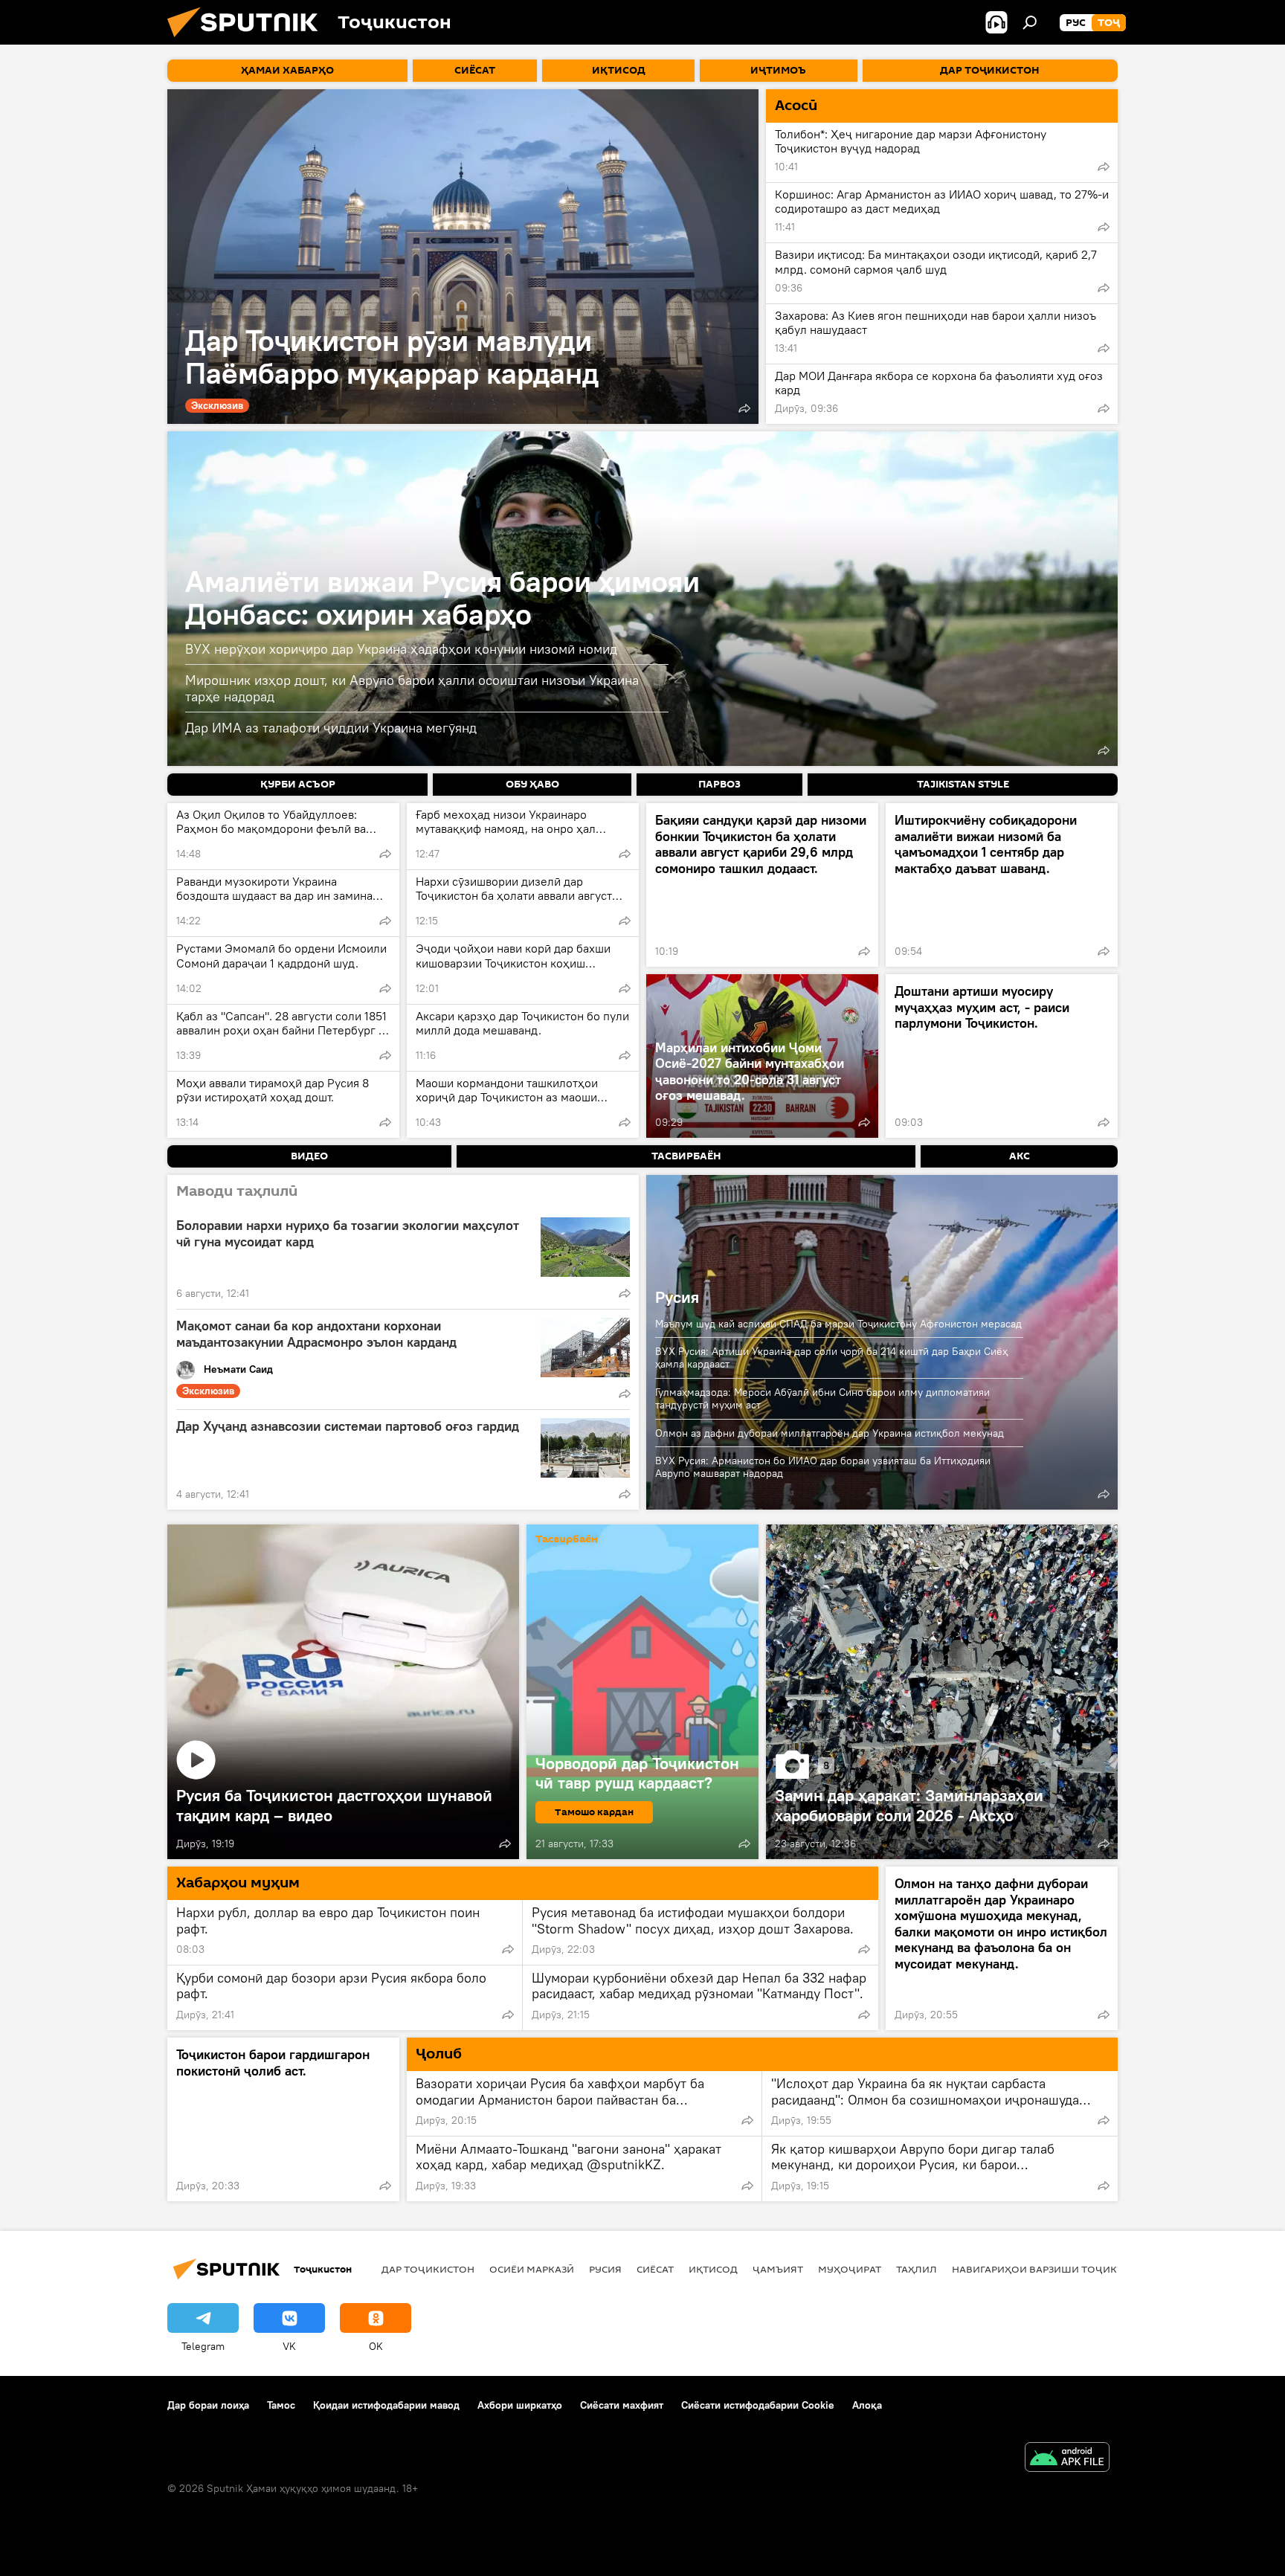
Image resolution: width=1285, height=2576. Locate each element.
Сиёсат (655, 2269)
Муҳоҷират (850, 2269)
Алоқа (867, 2405)
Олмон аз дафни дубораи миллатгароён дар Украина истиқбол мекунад (830, 1433)
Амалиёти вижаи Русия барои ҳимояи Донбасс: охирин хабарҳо (442, 598)
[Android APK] (1067, 2459)
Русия (677, 1297)
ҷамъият (778, 2269)
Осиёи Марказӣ (532, 2269)
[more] (744, 408)
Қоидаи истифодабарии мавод (386, 2405)
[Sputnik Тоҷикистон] (248, 41)
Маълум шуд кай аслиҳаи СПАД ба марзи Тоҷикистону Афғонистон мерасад (838, 1324)
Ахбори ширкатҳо (520, 2405)
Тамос (281, 2405)
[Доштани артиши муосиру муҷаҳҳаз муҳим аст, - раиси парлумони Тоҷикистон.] (1002, 1056)
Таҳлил (917, 2269)
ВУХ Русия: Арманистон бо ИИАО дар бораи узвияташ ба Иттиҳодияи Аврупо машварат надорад (823, 1467)
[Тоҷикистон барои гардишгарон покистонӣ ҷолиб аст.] (283, 2119)
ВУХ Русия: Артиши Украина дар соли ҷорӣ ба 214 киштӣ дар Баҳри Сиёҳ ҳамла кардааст (831, 1358)
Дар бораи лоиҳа (208, 2405)
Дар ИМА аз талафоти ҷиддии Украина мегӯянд (331, 728)
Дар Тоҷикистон (428, 2269)
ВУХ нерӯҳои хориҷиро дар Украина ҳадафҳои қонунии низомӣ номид (401, 649)
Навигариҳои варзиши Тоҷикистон (1052, 2269)
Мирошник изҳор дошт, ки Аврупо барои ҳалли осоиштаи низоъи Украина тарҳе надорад (412, 688)
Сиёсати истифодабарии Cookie (758, 2405)
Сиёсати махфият (622, 2405)
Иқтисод (713, 2269)
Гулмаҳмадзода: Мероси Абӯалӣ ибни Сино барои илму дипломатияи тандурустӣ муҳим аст (822, 1398)
